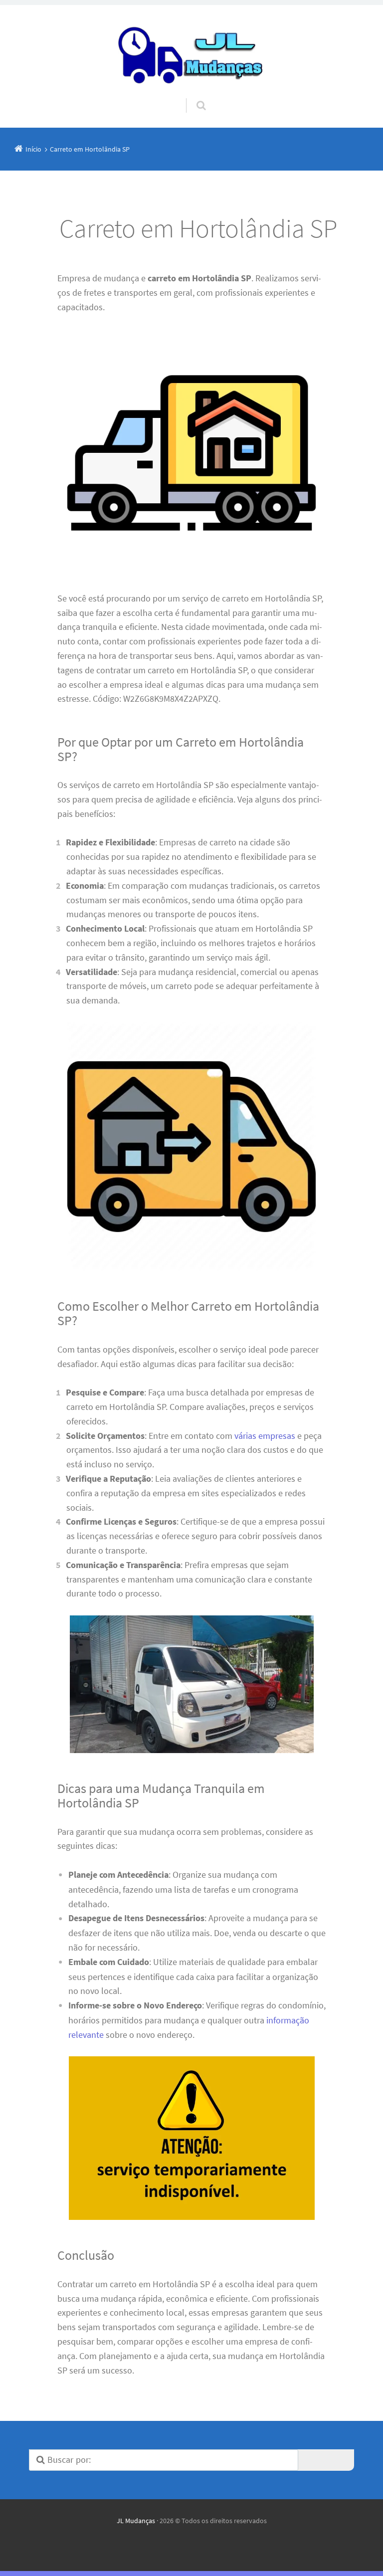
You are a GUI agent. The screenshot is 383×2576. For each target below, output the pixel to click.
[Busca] (192, 96)
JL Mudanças (136, 2521)
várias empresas (265, 1436)
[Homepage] (191, 52)
